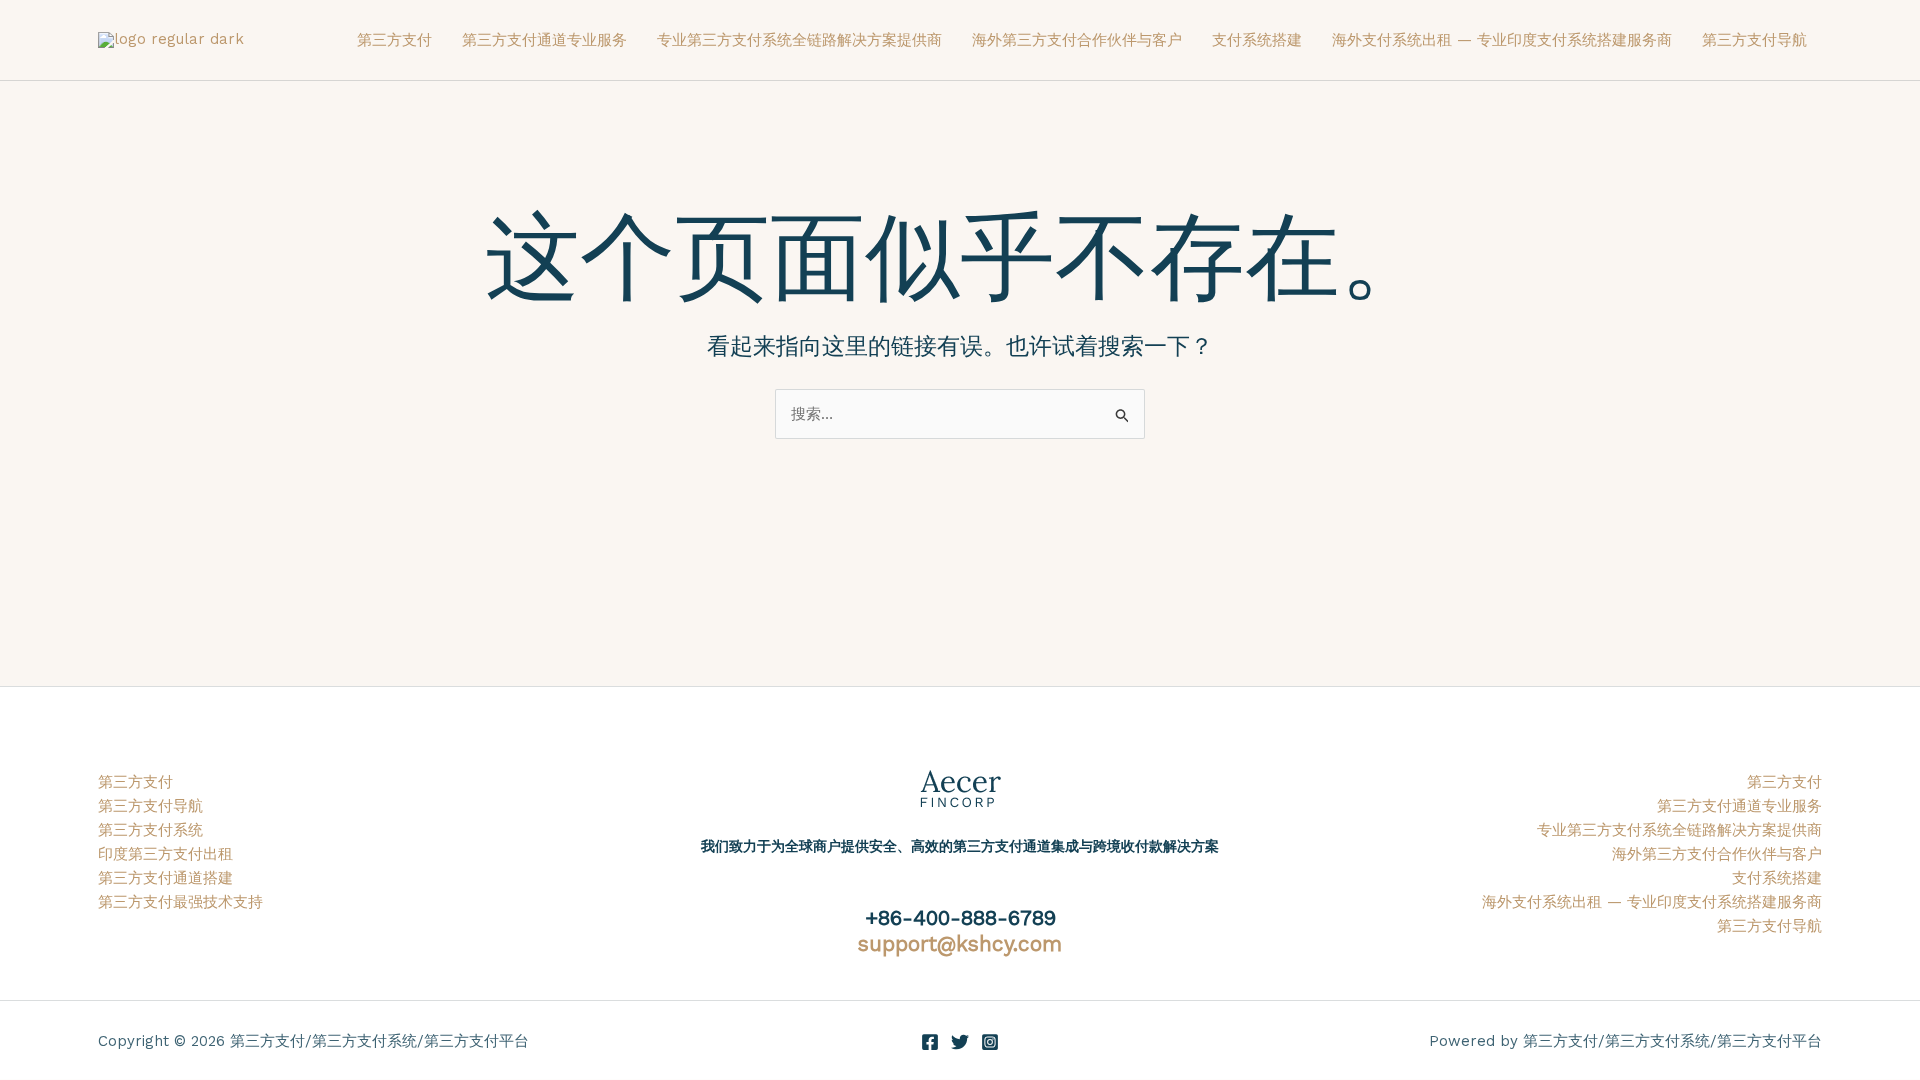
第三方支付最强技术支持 (180, 902)
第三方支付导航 (1754, 40)
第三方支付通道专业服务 (544, 40)
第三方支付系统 (150, 830)
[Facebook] (930, 1042)
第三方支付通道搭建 (165, 878)
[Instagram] (990, 1042)
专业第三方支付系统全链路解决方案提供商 (799, 40)
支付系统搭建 (1257, 40)
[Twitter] (960, 1042)
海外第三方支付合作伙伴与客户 (1077, 40)
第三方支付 (394, 40)
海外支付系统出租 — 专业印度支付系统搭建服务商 (1502, 40)
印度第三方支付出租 (165, 854)
